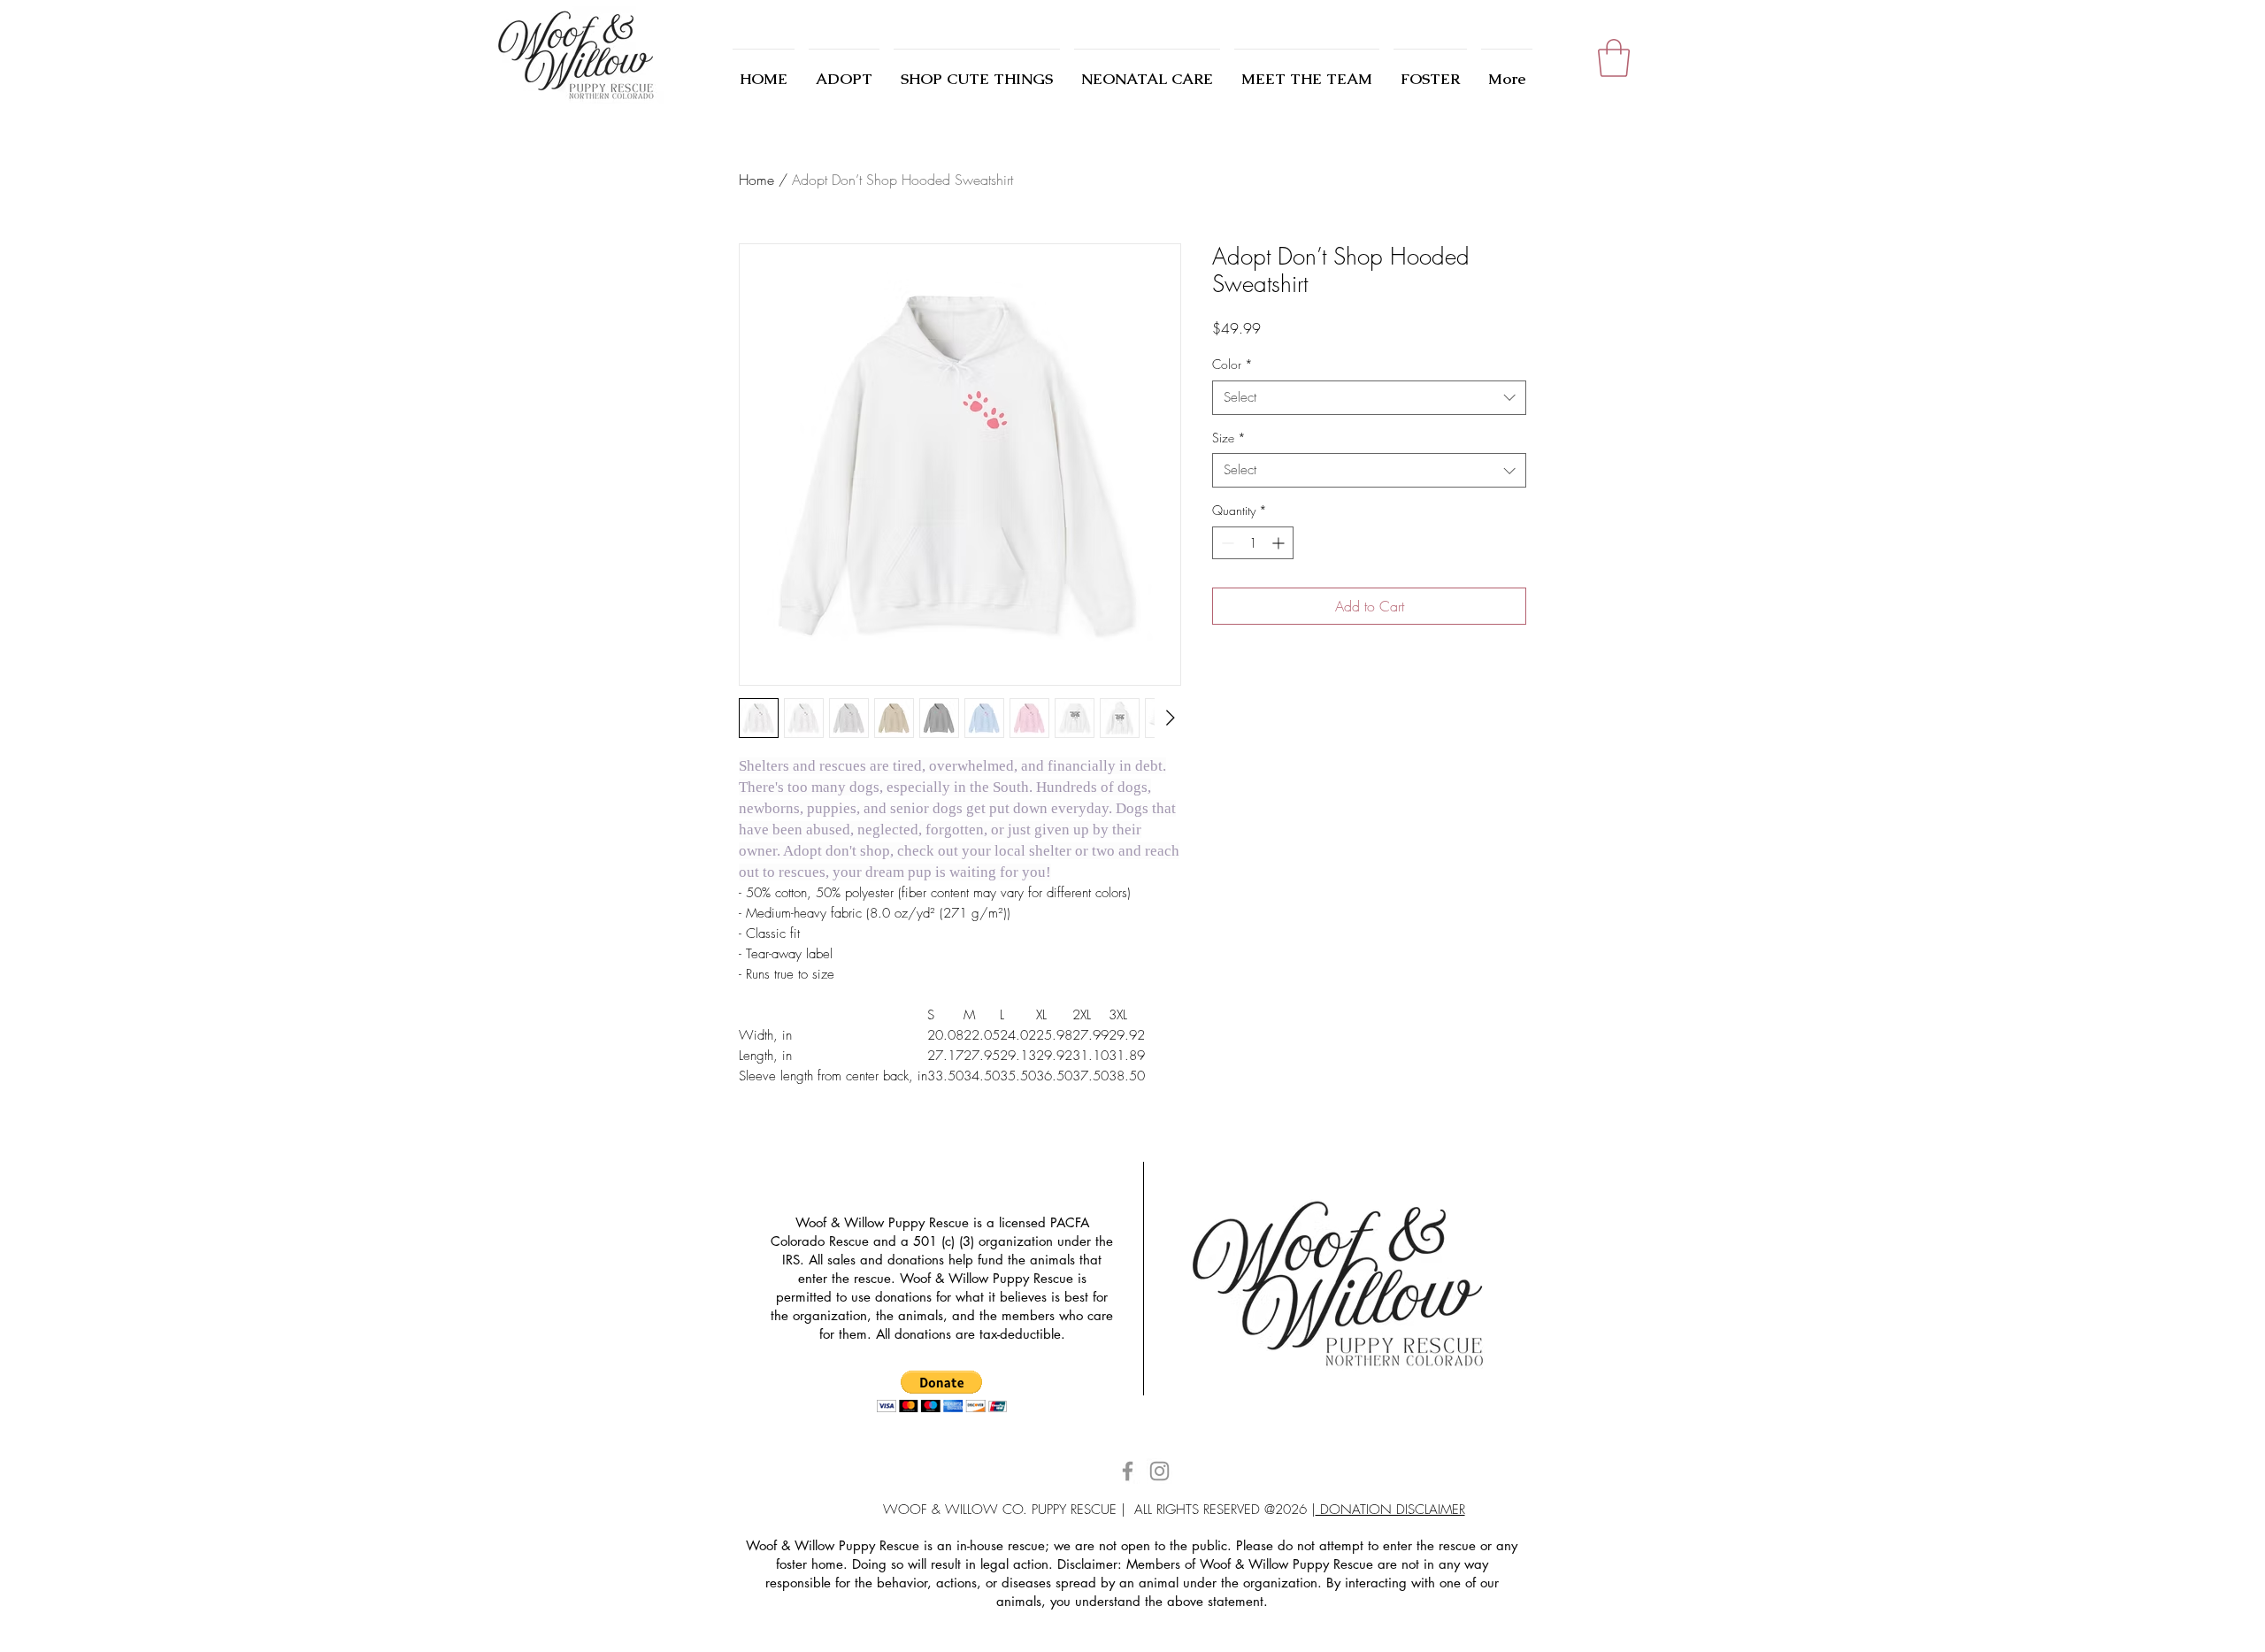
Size (1229, 438)
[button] (1614, 58)
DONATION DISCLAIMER (1390, 1510)
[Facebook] (1128, 1471)
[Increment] (1280, 543)
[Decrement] (1226, 543)
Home (756, 180)
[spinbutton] (1253, 543)
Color (1232, 364)
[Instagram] (1159, 1471)
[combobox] (1369, 398)
